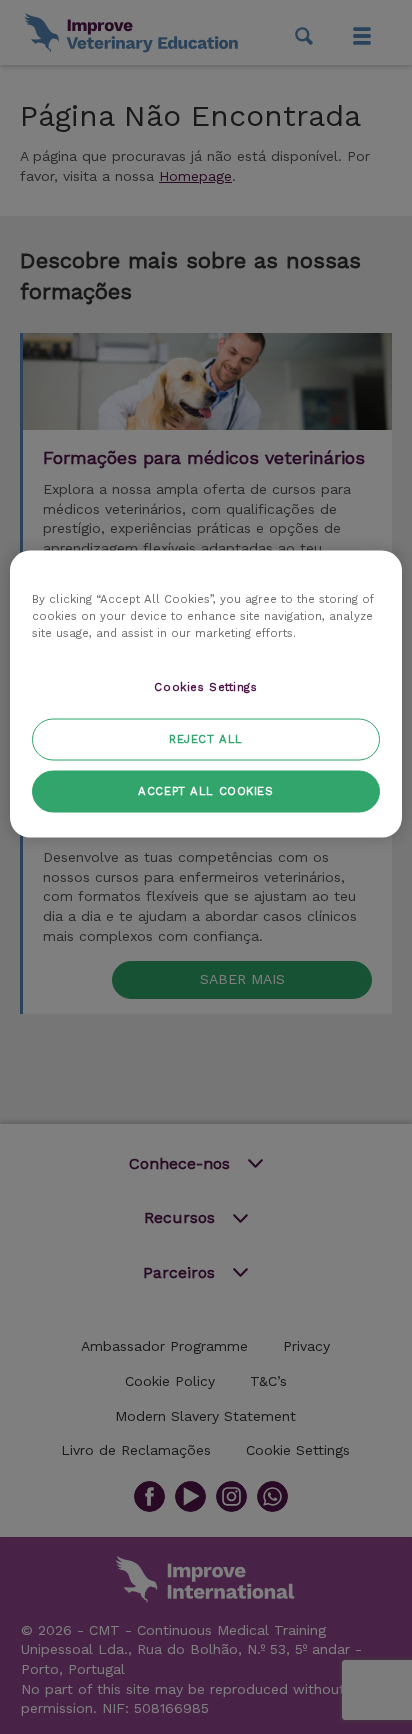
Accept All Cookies (205, 790)
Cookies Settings (205, 686)
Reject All (206, 738)
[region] (205, 693)
